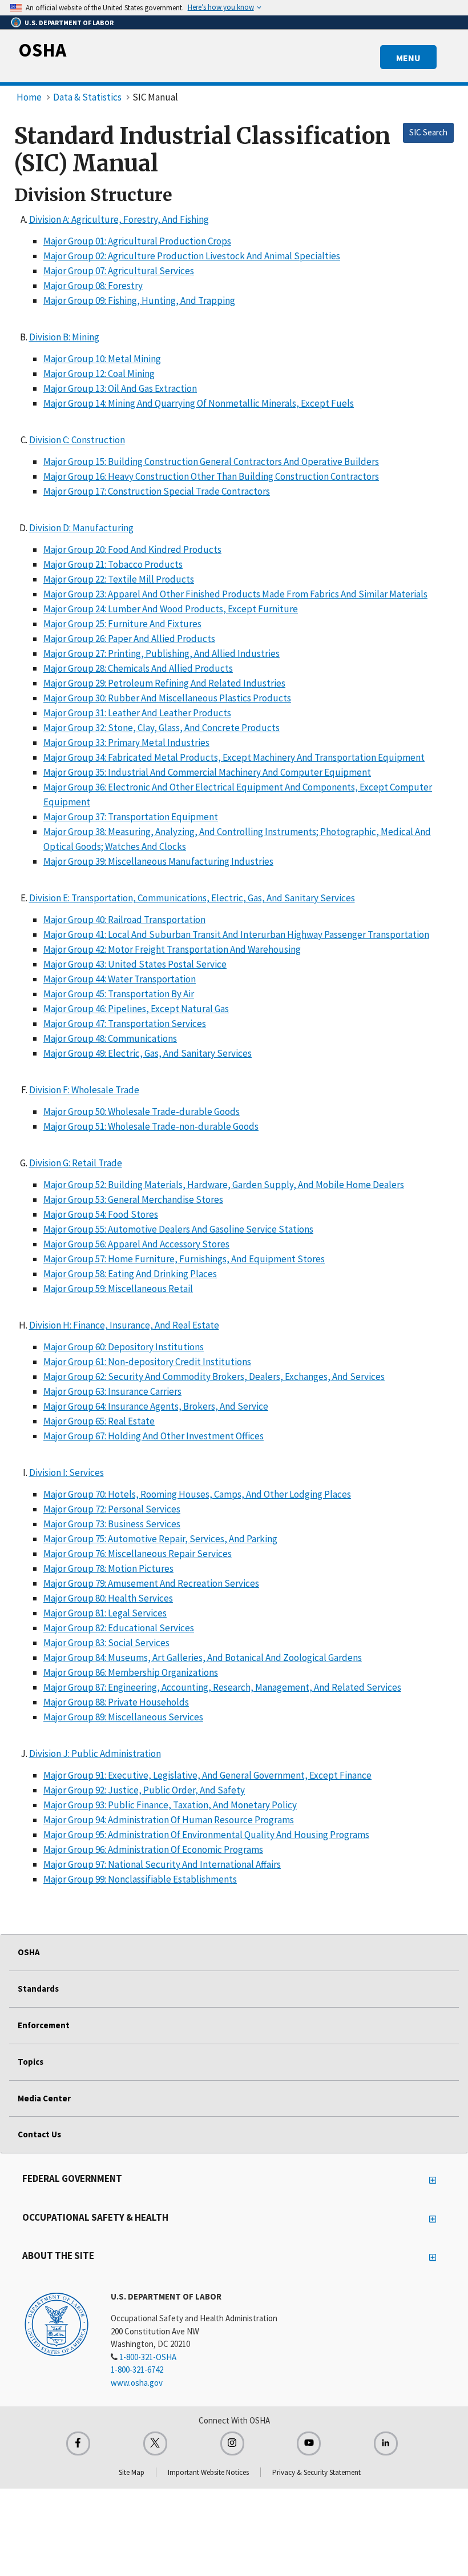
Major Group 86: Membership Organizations (131, 1672)
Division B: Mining (64, 337)
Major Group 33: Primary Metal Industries (126, 743)
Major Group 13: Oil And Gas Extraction (120, 388)
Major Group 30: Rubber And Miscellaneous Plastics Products (167, 698)
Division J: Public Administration (95, 1754)
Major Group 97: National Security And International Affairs (162, 1864)
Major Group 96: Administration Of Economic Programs (153, 1849)
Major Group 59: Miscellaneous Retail (118, 1289)
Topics (31, 2062)
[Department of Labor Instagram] (232, 2443)
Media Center (44, 2098)
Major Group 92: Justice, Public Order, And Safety (144, 1790)
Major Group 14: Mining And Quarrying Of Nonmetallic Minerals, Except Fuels (199, 403)
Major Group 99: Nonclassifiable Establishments (140, 1879)
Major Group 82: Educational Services (119, 1628)
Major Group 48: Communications (110, 1038)
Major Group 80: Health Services (108, 1598)
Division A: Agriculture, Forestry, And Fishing (119, 219)
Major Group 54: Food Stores (101, 1214)
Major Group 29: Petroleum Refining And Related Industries (164, 683)
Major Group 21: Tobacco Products (113, 564)
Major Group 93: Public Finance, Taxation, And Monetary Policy (170, 1805)
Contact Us (39, 2134)
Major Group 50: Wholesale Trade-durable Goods (142, 1112)
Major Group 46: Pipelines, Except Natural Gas (136, 1009)
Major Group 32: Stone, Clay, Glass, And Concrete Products (162, 728)
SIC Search (428, 132)
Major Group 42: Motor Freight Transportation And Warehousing (172, 949)
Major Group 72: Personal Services (112, 1509)
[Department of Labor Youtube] (309, 2443)
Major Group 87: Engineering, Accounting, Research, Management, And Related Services (222, 1687)
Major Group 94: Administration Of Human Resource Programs (169, 1820)
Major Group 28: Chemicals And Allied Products (138, 668)
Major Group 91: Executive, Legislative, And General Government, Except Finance (207, 1775)
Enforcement (44, 2025)
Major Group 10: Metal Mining (102, 359)
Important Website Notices (208, 2472)
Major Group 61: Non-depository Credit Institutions (147, 1362)
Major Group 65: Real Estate (99, 1421)
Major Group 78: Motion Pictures (108, 1568)
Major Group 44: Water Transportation (120, 979)
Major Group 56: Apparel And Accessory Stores (136, 1244)
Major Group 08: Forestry (93, 286)
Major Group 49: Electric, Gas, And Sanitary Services (148, 1053)
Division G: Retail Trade (76, 1163)
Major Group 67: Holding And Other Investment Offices (154, 1436)
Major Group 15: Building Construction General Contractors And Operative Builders (211, 462)
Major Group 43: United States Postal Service (135, 964)
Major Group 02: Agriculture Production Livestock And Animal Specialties (192, 256)
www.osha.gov (137, 2383)
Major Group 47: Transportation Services (125, 1024)
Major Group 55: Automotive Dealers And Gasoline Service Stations (178, 1229)
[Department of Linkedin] (386, 2443)
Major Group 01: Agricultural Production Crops (137, 241)
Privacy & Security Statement (316, 2472)
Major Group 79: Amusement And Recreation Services (151, 1583)
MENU (408, 58)
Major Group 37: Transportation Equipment (131, 817)
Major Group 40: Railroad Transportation (124, 920)
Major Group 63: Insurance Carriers (112, 1391)
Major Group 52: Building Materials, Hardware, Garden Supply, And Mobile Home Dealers (224, 1185)
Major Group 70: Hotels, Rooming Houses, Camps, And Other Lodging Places (197, 1494)
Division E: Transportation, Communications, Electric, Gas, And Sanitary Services (192, 898)
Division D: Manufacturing (81, 528)
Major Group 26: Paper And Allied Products (129, 639)
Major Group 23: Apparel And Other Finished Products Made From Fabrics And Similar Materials (235, 594)
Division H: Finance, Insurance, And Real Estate (124, 1325)
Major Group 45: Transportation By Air (119, 994)
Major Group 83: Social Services (106, 1643)
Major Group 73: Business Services (112, 1524)
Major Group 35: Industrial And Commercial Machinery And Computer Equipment (207, 772)
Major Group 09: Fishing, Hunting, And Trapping (139, 300)
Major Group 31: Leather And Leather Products (137, 713)
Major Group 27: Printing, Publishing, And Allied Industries (162, 653)
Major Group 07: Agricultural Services (119, 271)
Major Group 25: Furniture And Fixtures (122, 624)
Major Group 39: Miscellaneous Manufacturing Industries (158, 861)
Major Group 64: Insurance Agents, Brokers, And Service (156, 1406)
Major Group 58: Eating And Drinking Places (130, 1274)
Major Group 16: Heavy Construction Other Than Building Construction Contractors (211, 476)
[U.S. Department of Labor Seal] (57, 2324)
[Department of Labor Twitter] (155, 2443)
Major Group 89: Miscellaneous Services (123, 1717)
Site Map (132, 2472)
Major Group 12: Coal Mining (99, 374)
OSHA (42, 50)
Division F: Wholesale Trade (84, 1090)
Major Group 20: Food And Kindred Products (132, 549)
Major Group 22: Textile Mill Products (119, 579)
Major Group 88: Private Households (116, 1702)
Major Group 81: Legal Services (105, 1613)
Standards (38, 1989)
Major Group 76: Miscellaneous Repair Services (138, 1554)
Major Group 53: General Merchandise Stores (133, 1199)
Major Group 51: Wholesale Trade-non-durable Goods (151, 1126)
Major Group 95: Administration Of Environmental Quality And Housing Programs (206, 1835)
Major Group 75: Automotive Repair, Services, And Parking (160, 1539)
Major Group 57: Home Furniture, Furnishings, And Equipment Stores (184, 1259)
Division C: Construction (77, 440)
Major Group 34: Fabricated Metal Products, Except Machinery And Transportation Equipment (234, 757)
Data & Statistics (87, 97)
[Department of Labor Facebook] (78, 2443)
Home (29, 97)
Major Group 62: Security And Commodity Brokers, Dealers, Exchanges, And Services (214, 1377)
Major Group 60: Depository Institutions (124, 1347)
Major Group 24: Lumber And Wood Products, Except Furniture (171, 609)
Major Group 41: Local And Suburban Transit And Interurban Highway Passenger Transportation (236, 934)
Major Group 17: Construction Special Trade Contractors (157, 491)
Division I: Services (66, 1472)
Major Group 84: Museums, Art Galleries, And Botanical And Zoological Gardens (203, 1658)
